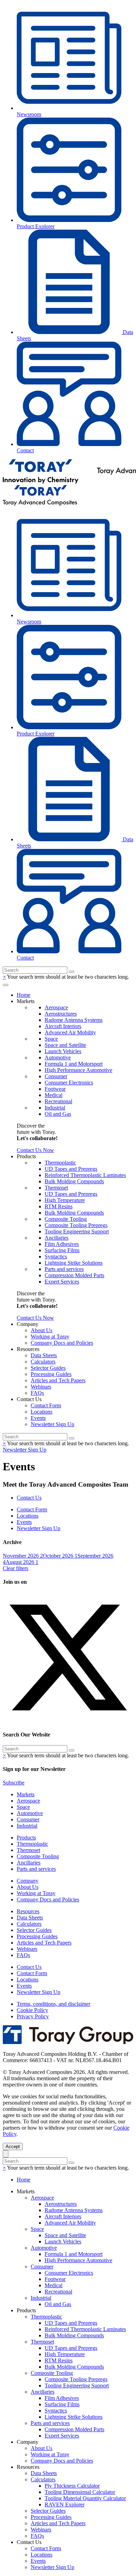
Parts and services (64, 1269)
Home (24, 995)
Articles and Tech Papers (58, 1380)
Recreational (58, 1101)
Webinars (41, 1387)
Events (38, 1418)
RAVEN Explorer (65, 2505)
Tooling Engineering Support (77, 1231)
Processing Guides (51, 1374)
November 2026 (23, 1556)
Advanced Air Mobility (70, 1032)
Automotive (58, 1058)
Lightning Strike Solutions (74, 1263)
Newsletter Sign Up (52, 1424)
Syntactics (56, 1257)
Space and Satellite (65, 1045)
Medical (54, 1095)
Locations (41, 1412)
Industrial (55, 1108)
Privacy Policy (33, 2016)
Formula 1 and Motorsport (74, 1064)
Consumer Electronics (69, 1083)
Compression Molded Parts (74, 1275)
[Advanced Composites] (40, 504)
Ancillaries (56, 1238)
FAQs (37, 1393)
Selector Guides (48, 1368)
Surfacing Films (62, 1250)
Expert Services (62, 1282)
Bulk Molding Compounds (74, 1181)
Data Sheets (44, 1355)
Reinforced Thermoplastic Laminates (85, 1175)
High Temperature (65, 1200)
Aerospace (56, 1007)
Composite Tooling (66, 1219)
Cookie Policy (32, 2010)
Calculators (43, 1362)
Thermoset (56, 1188)
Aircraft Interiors (63, 1026)
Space (51, 1039)
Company (28, 1881)
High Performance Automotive (78, 1070)
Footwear (55, 1089)
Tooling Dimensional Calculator (80, 2492)
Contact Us (29, 1498)
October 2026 (60, 1556)
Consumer (56, 1076)
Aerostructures (61, 1014)
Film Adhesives (62, 1244)
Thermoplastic (60, 1163)
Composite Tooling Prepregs (76, 1225)
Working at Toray (50, 1337)
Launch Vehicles (63, 1051)
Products (26, 1838)
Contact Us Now (35, 1150)
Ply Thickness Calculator (72, 2486)
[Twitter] (68, 1721)
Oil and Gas (58, 1114)
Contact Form (46, 1405)
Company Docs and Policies (62, 1343)
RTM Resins (59, 1206)
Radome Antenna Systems (74, 1020)
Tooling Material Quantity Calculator (85, 2498)
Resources (28, 1911)
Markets (26, 1794)
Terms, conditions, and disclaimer (54, 2004)
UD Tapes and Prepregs (71, 1169)
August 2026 (22, 1562)
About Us (41, 1330)
